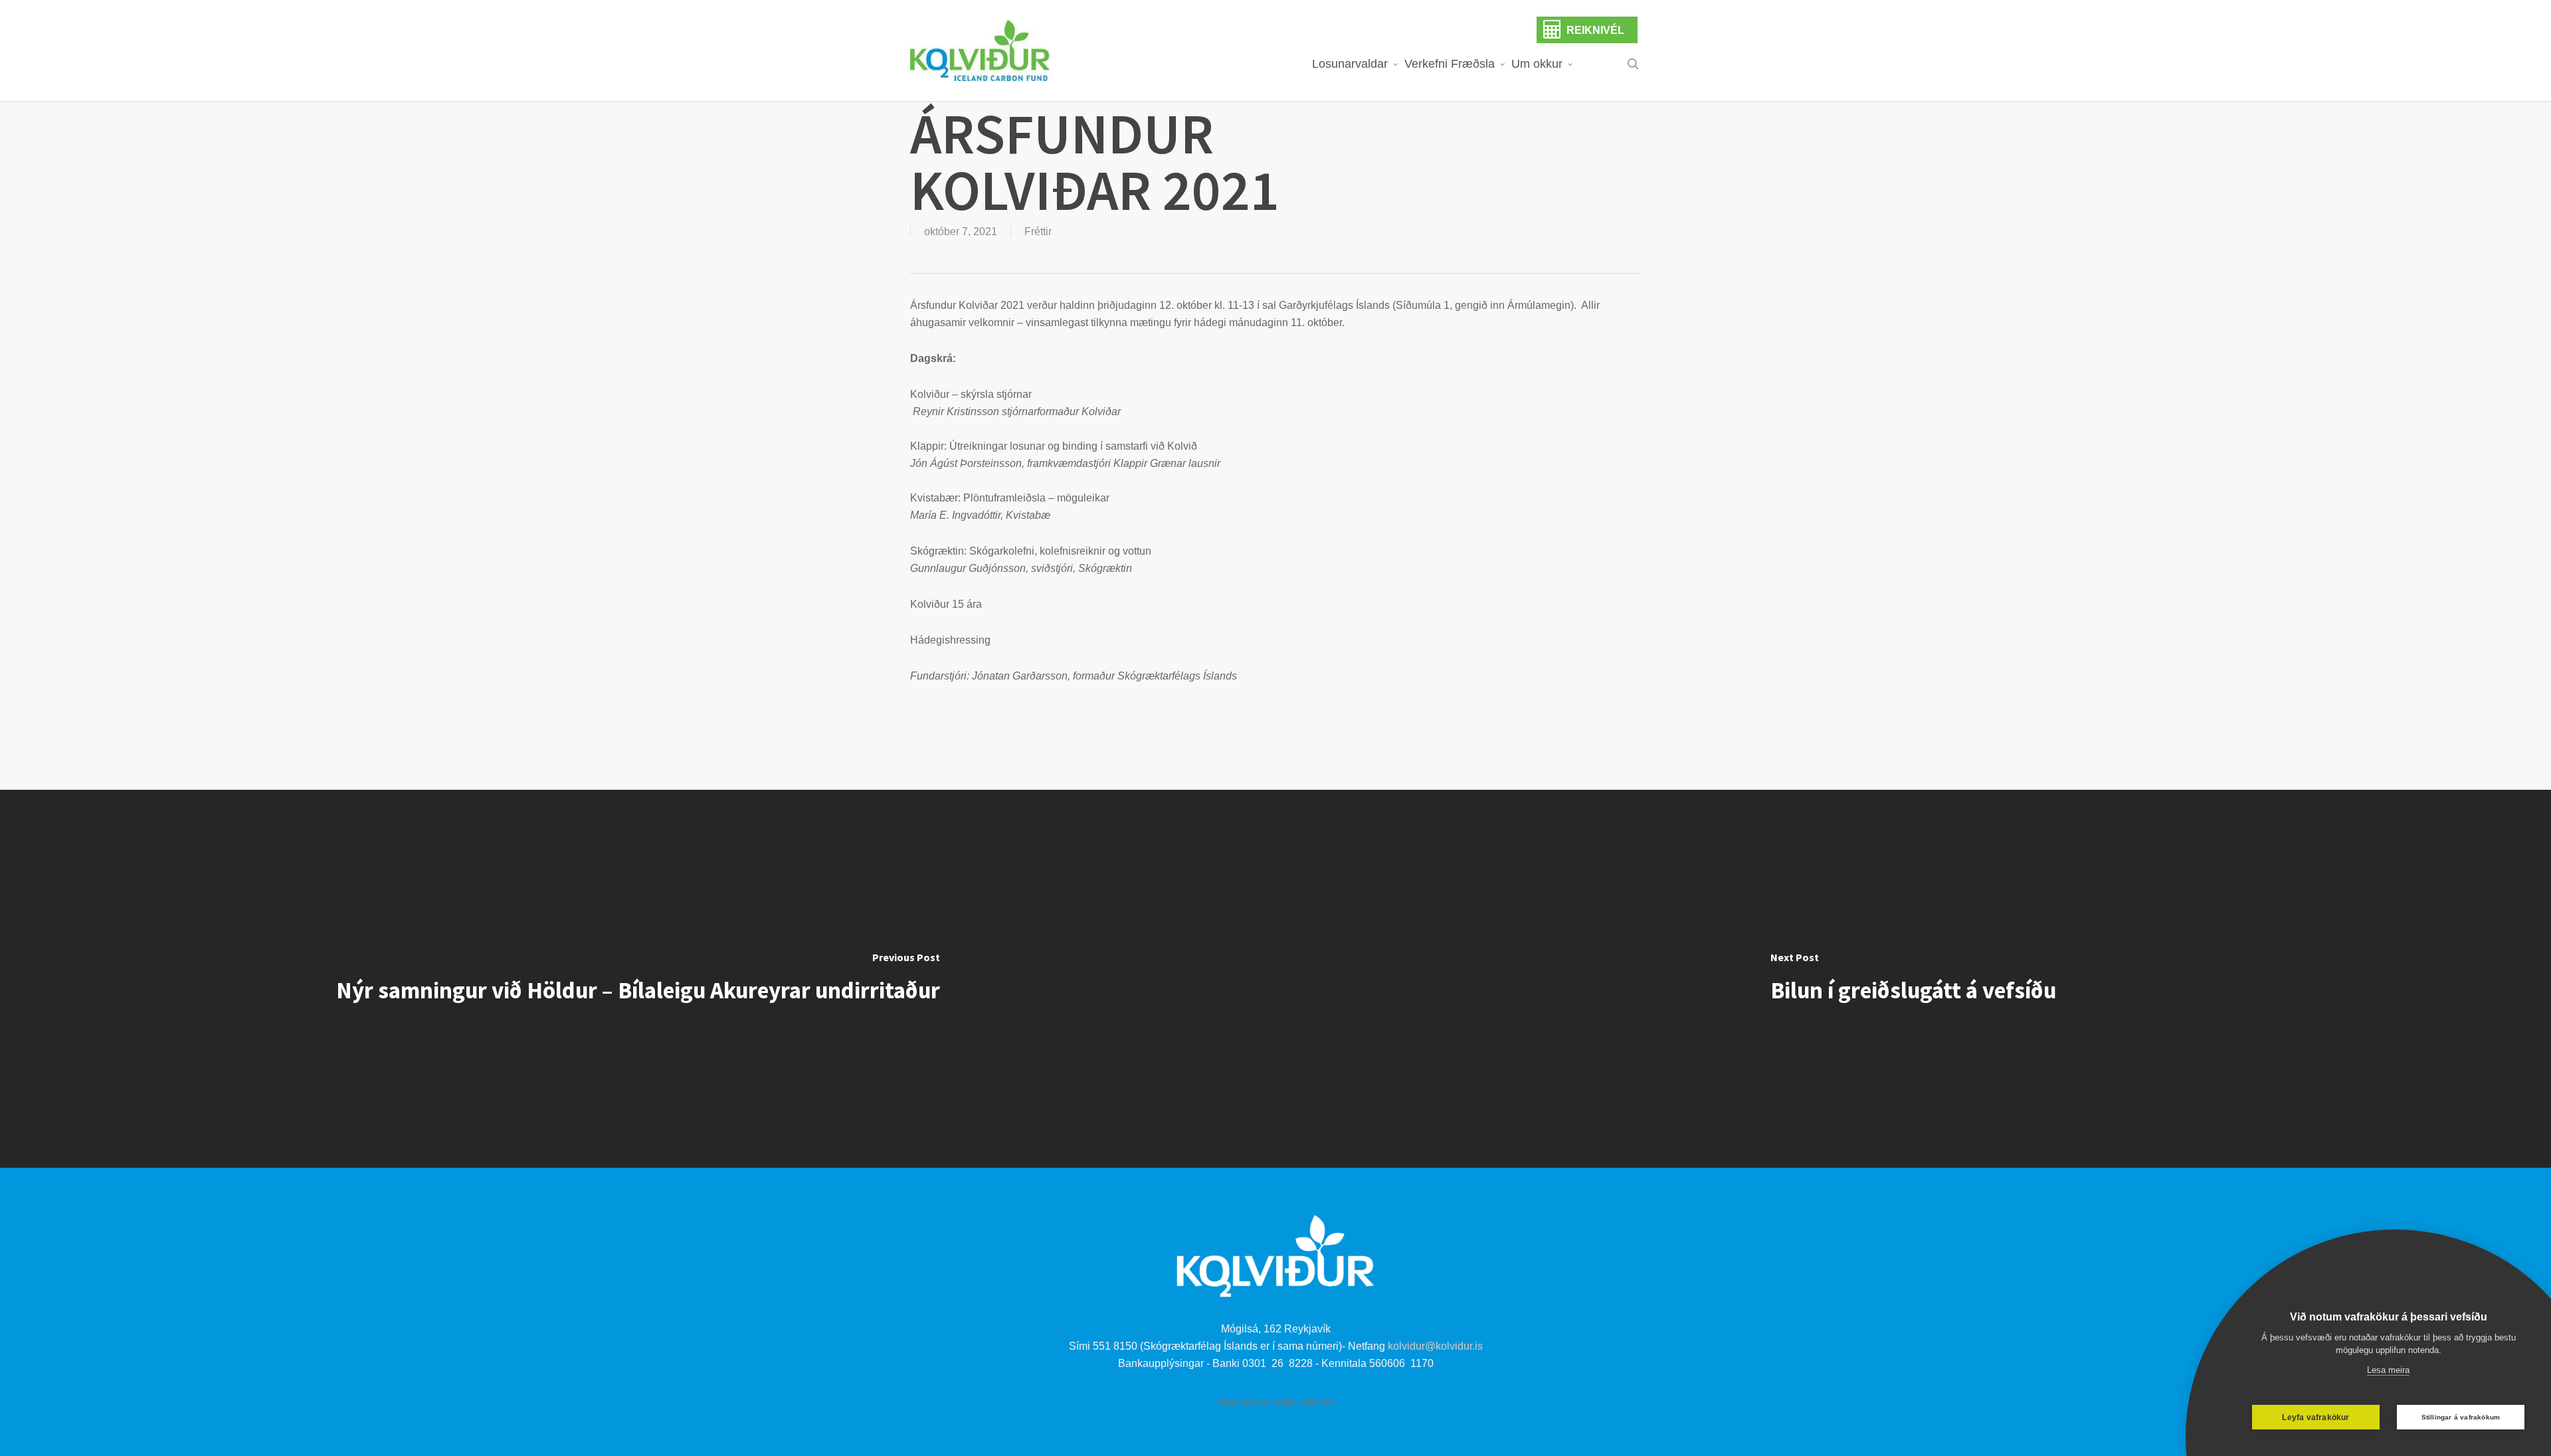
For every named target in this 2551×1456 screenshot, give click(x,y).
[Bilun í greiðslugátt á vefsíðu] (1913, 979)
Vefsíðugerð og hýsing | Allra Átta (1275, 1402)
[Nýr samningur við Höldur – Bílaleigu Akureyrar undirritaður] (638, 979)
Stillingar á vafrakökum (2461, 1417)
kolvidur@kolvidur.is (1435, 1346)
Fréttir (1038, 231)
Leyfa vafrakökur (2315, 1417)
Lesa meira (2388, 1370)
